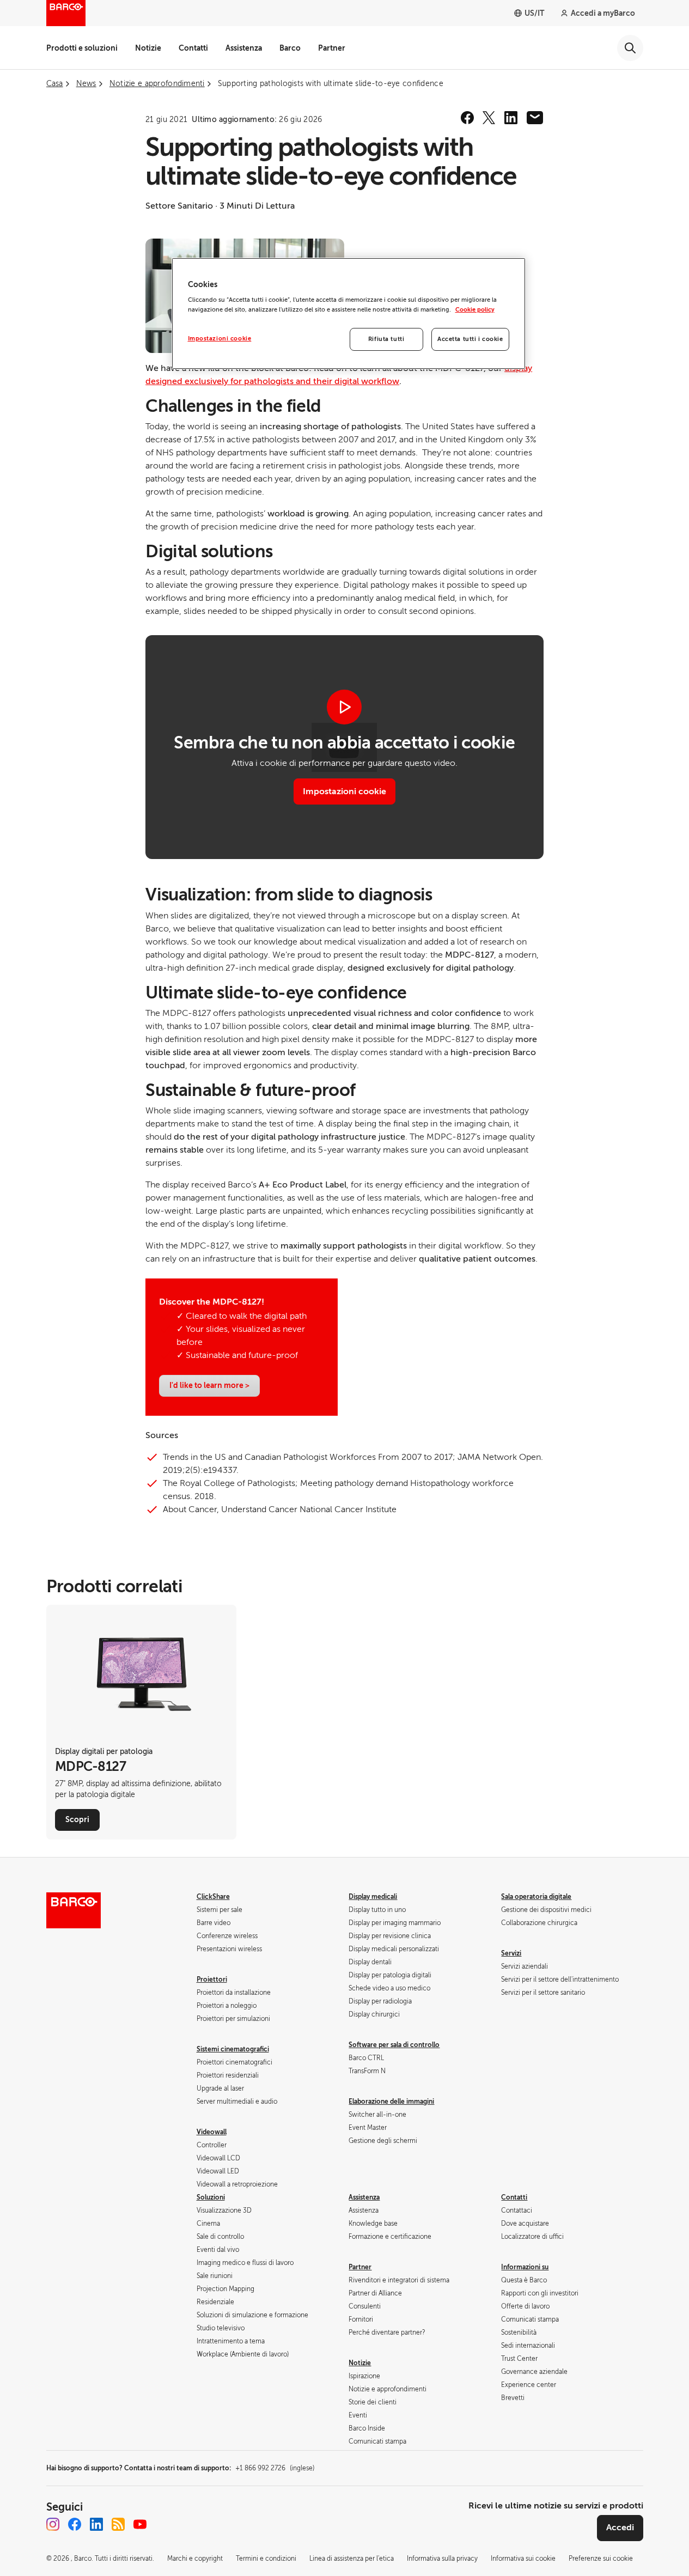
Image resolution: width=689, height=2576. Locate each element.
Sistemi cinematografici (233, 2049)
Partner (332, 48)
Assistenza (244, 48)
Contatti (193, 48)
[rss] (118, 2524)
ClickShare (213, 1897)
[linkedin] (511, 118)
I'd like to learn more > (209, 1385)
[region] (349, 313)
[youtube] (140, 2524)
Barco (290, 48)
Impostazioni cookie (344, 791)
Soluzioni (211, 2197)
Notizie (148, 48)
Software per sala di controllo (394, 2045)
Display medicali (373, 1897)
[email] (535, 118)
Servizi (511, 1953)
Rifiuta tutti (386, 339)
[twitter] (489, 118)
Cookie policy (475, 310)
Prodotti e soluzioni (82, 48)
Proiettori (212, 1980)
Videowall (212, 2132)
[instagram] (53, 2524)
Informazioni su (525, 2267)
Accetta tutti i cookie (470, 339)
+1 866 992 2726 (275, 2468)
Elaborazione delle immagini (391, 2102)
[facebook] (467, 118)
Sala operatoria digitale (536, 1897)
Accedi (620, 2528)
